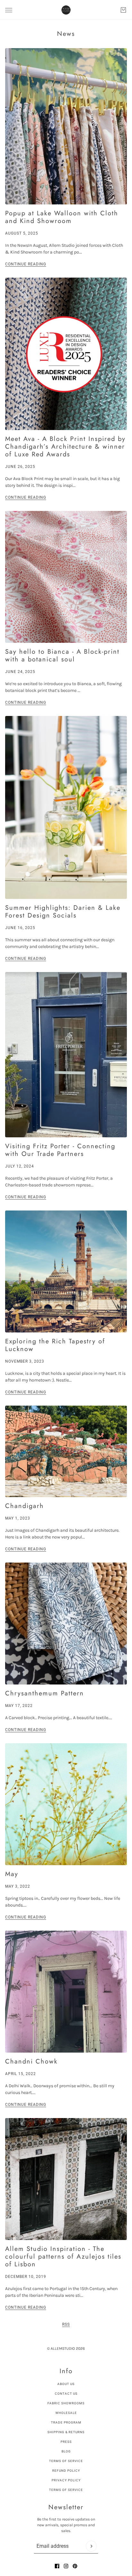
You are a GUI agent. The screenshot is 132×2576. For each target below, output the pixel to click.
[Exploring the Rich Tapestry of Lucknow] (66, 1271)
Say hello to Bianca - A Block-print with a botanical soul (62, 655)
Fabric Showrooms (66, 2403)
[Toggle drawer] (9, 10)
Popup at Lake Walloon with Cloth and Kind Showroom (62, 217)
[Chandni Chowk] (66, 1992)
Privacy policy (66, 2480)
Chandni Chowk (31, 2061)
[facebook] (57, 2566)
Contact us (66, 2394)
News (66, 34)
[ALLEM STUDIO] (66, 10)
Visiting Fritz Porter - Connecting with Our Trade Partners (60, 1150)
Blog (66, 2451)
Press (66, 2442)
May (12, 1874)
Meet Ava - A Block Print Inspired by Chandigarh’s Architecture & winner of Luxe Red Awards (65, 447)
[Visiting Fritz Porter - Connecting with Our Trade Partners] (66, 1055)
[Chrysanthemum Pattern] (66, 1624)
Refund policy (66, 2471)
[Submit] (91, 2546)
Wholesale (66, 2413)
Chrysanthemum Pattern (45, 1693)
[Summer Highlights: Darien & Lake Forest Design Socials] (66, 807)
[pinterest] (75, 2566)
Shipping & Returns (66, 2432)
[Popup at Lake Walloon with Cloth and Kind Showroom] (66, 126)
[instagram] (66, 2566)
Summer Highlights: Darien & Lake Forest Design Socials (63, 912)
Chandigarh (25, 1506)
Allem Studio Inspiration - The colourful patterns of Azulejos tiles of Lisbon (63, 2257)
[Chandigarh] (66, 1451)
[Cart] (123, 10)
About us (66, 2384)
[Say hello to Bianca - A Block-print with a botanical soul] (66, 577)
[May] (66, 1804)
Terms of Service (66, 2461)
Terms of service (66, 2490)
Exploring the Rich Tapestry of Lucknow (55, 1345)
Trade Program (66, 2422)
